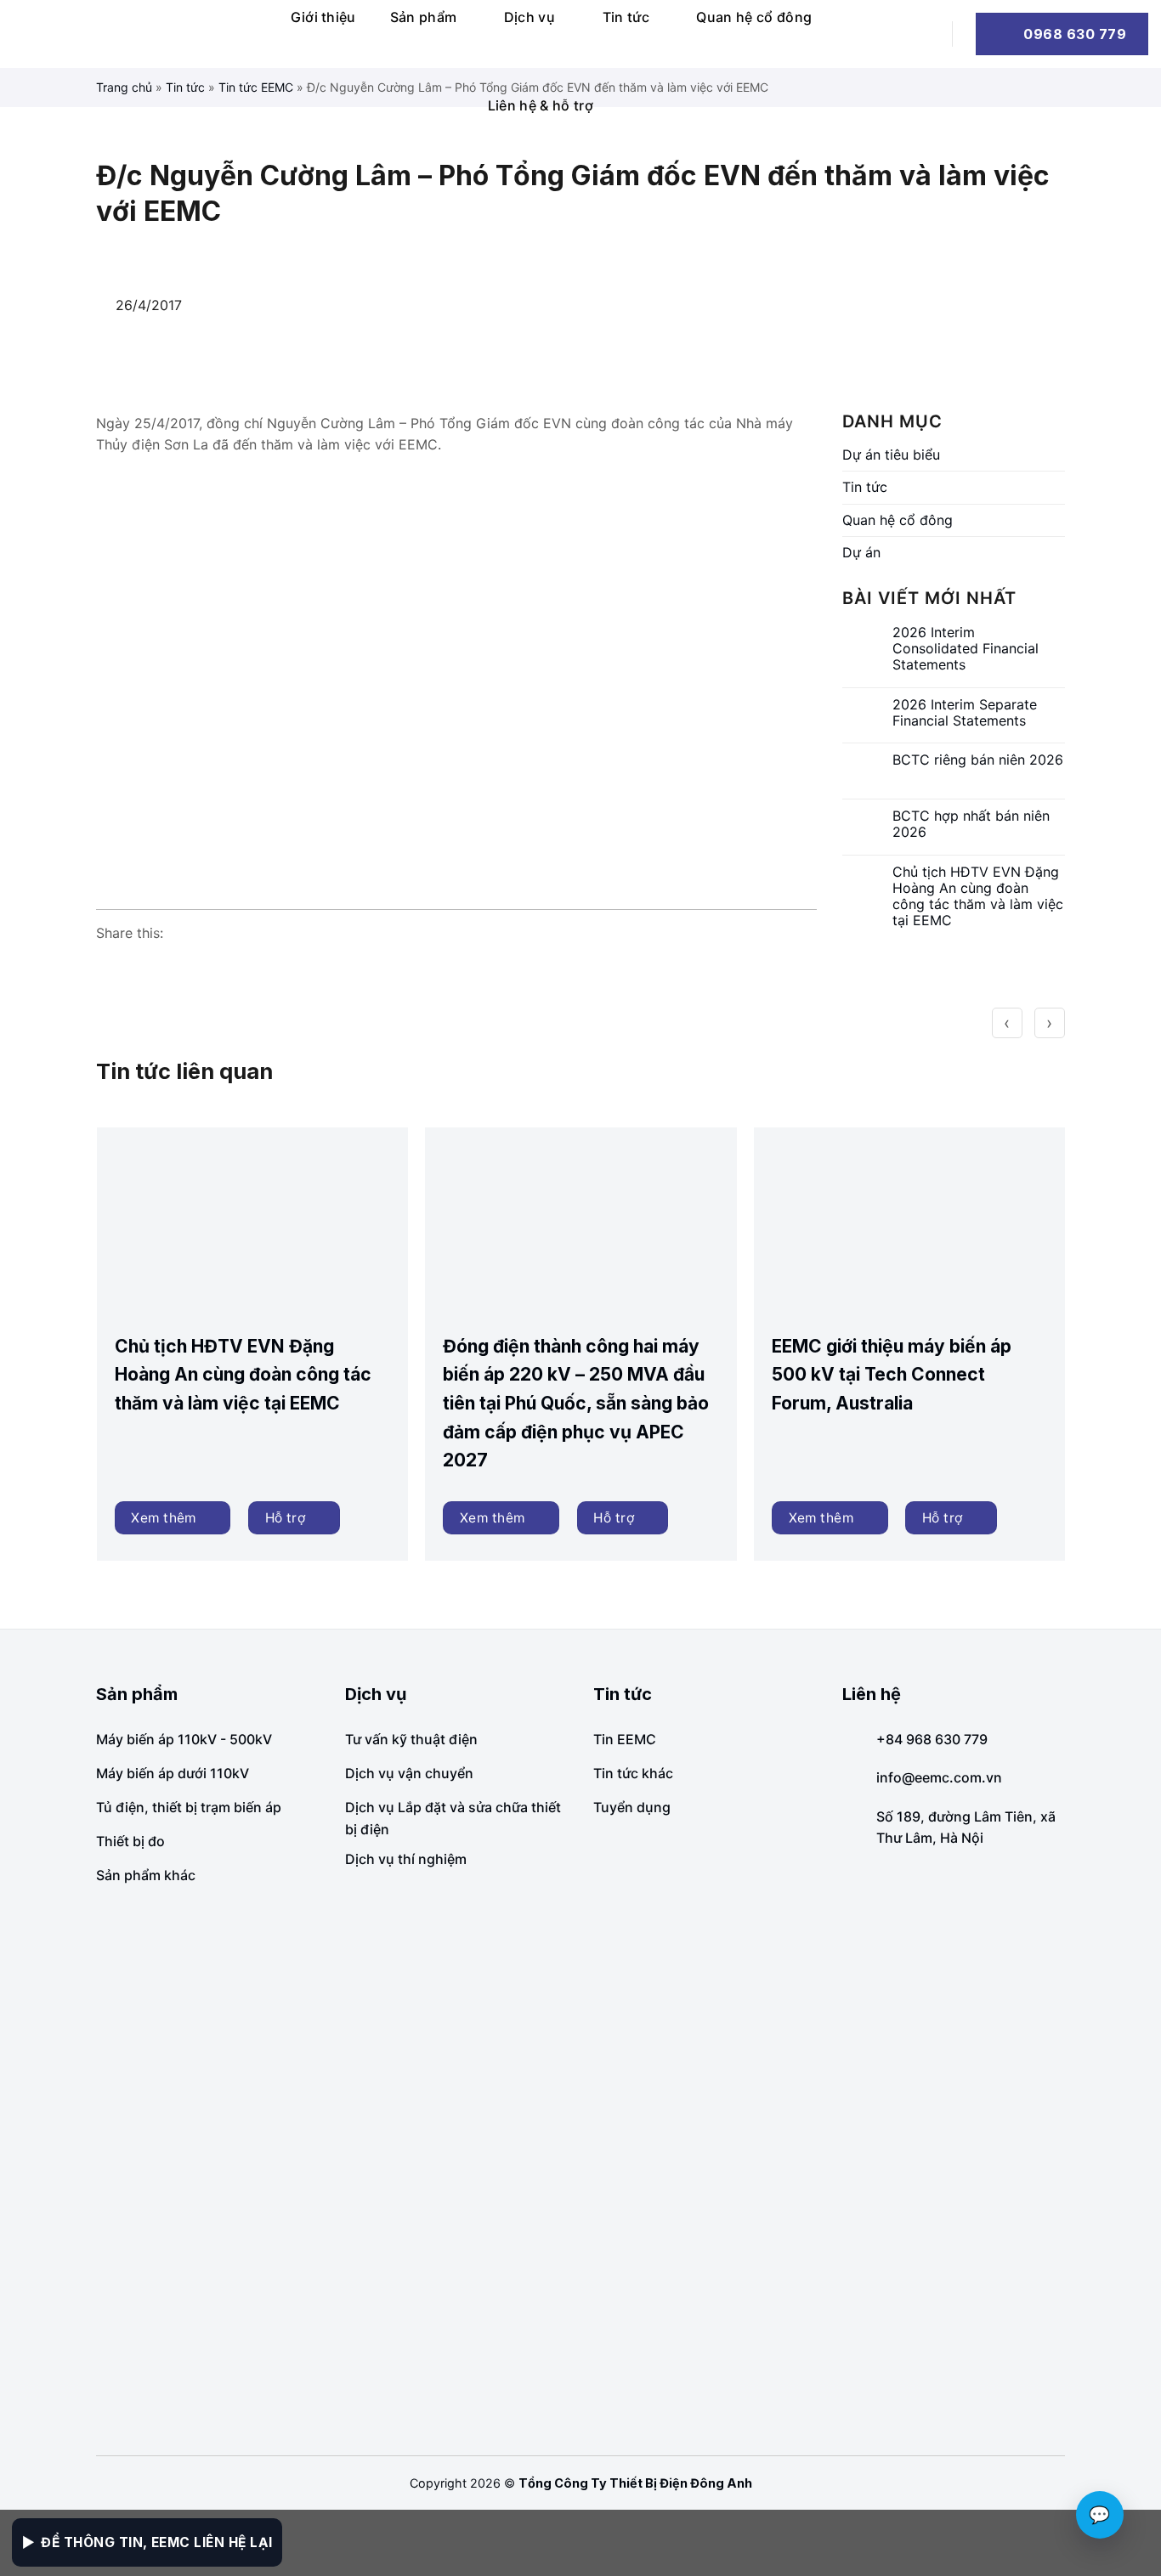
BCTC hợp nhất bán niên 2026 (971, 824)
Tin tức (626, 17)
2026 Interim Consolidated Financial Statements (966, 649)
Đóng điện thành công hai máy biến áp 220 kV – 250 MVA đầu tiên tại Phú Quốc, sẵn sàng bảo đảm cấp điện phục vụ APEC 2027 (576, 1403)
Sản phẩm (424, 17)
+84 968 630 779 (932, 1739)
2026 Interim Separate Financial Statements (965, 713)
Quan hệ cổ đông (754, 17)
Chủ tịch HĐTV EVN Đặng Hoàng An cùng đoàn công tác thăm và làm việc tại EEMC (978, 897)
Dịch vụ (530, 17)
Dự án (861, 552)
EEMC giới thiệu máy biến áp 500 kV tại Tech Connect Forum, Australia (892, 1375)
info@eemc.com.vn (939, 1777)
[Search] (921, 34)
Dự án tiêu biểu (891, 455)
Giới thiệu (323, 17)
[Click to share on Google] (142, 967)
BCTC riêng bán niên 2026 (978, 760)
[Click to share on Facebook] (110, 967)
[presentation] (1007, 1023)
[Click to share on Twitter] (174, 967)
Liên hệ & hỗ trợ (541, 105)
